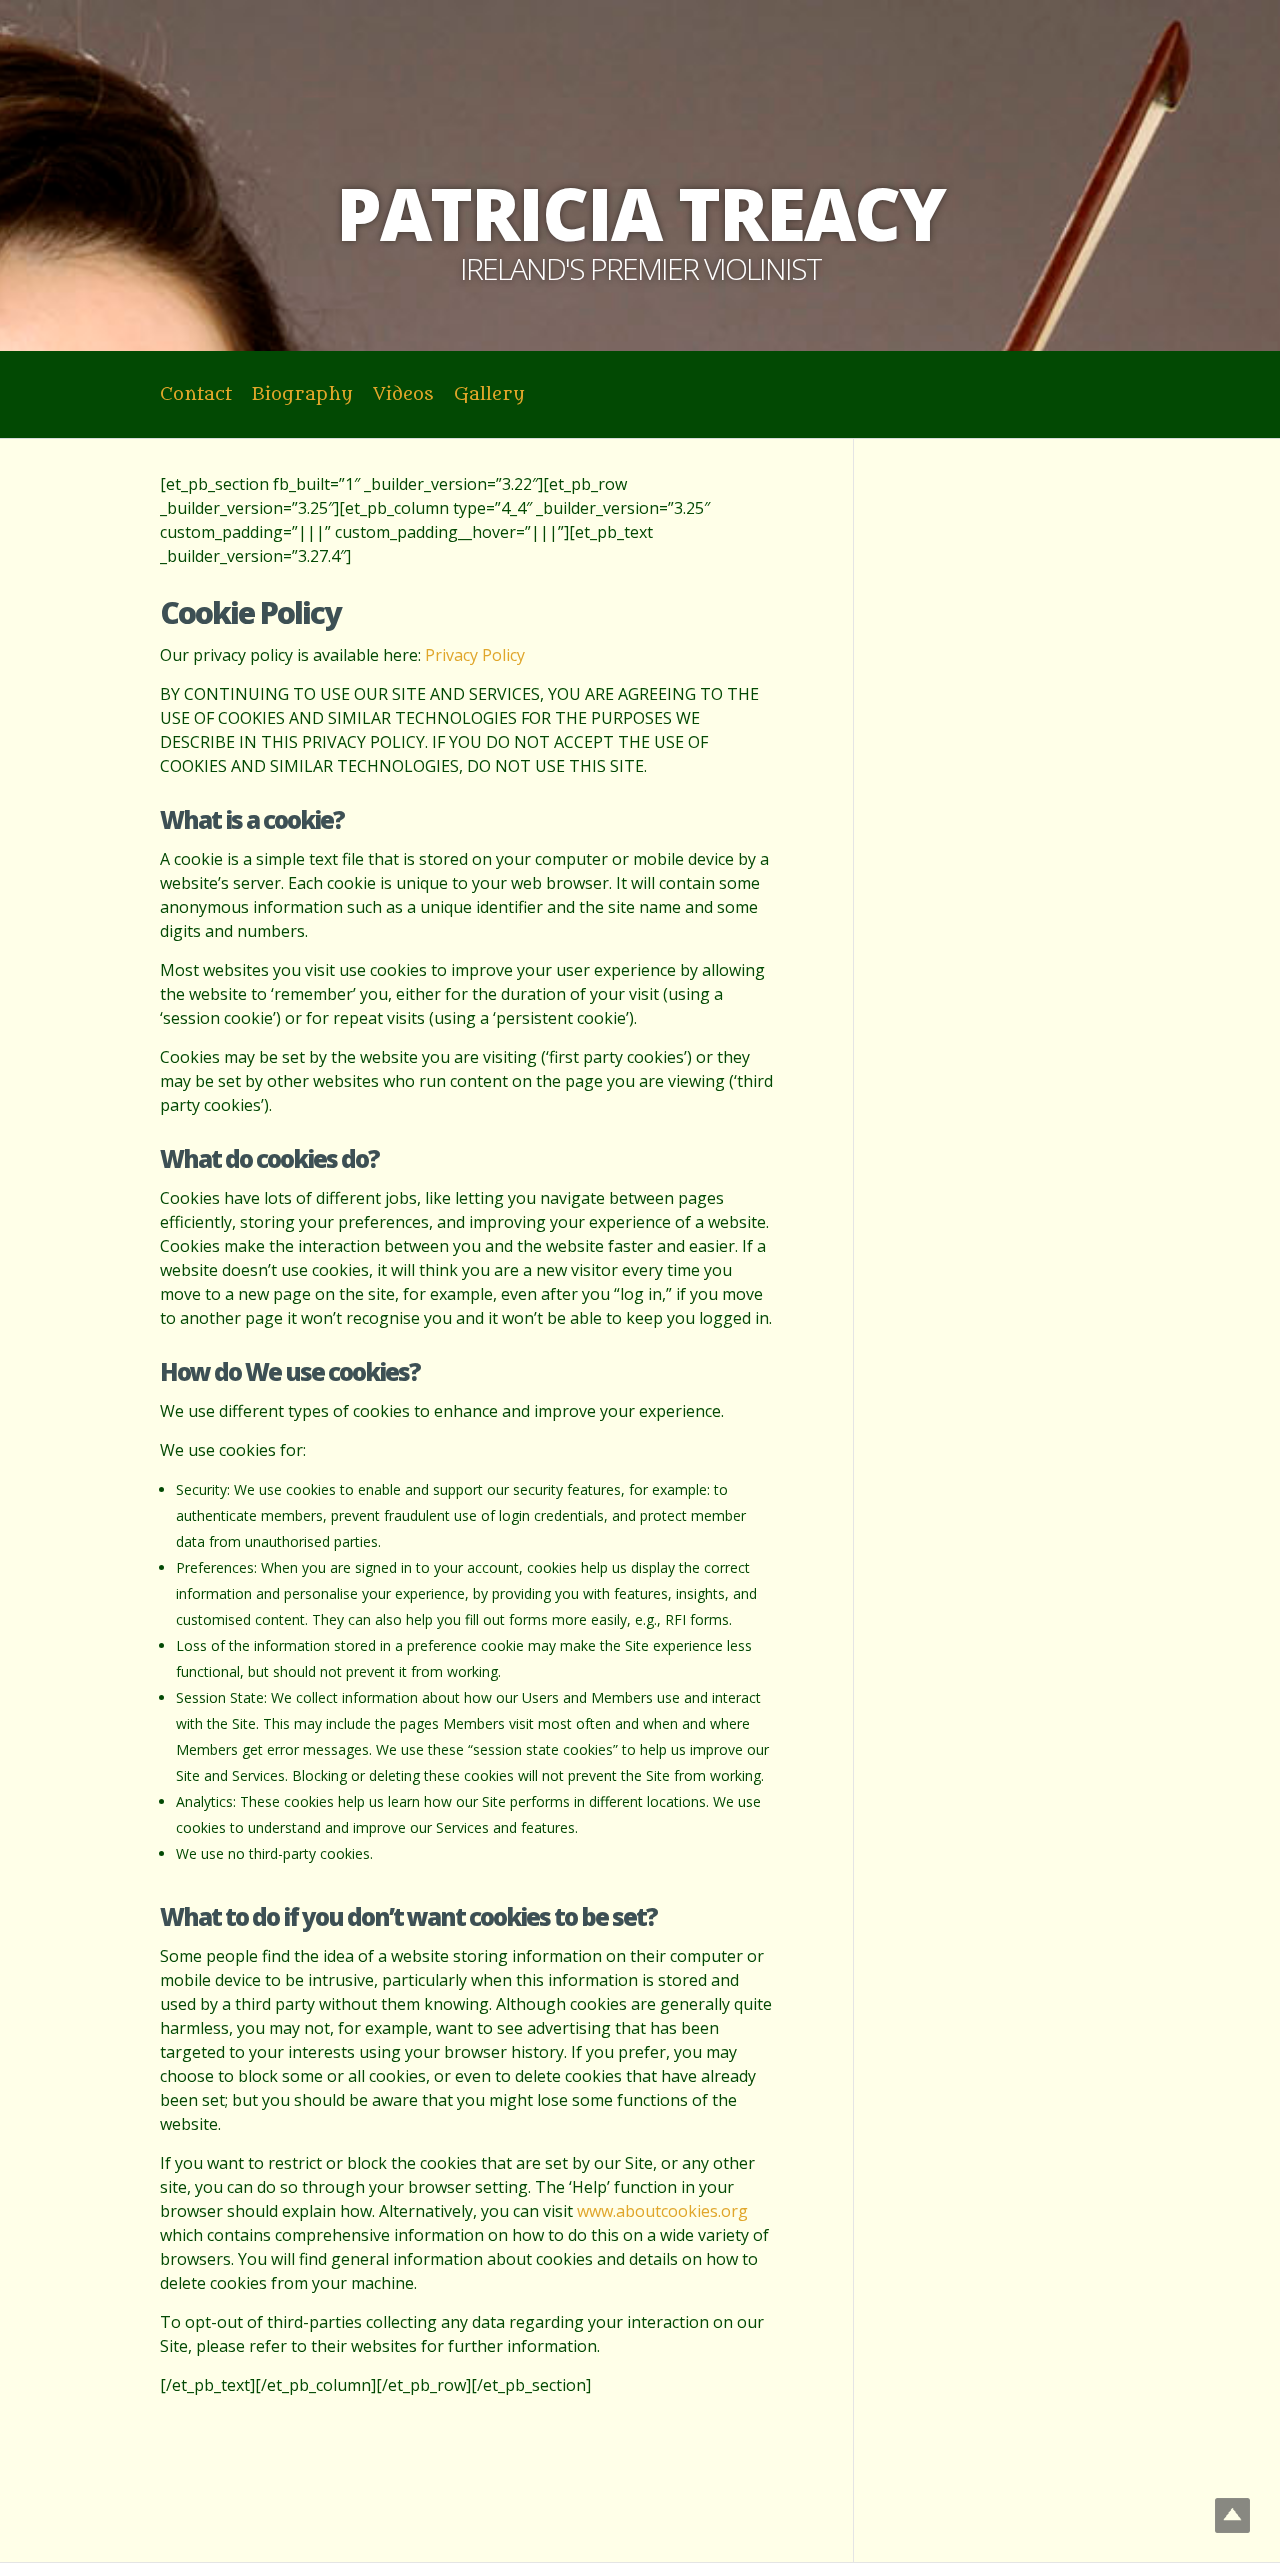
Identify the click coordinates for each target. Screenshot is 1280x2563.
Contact (196, 394)
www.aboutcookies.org (662, 2211)
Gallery (489, 394)
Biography (302, 394)
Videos (403, 394)
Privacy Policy (475, 655)
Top (1232, 2515)
